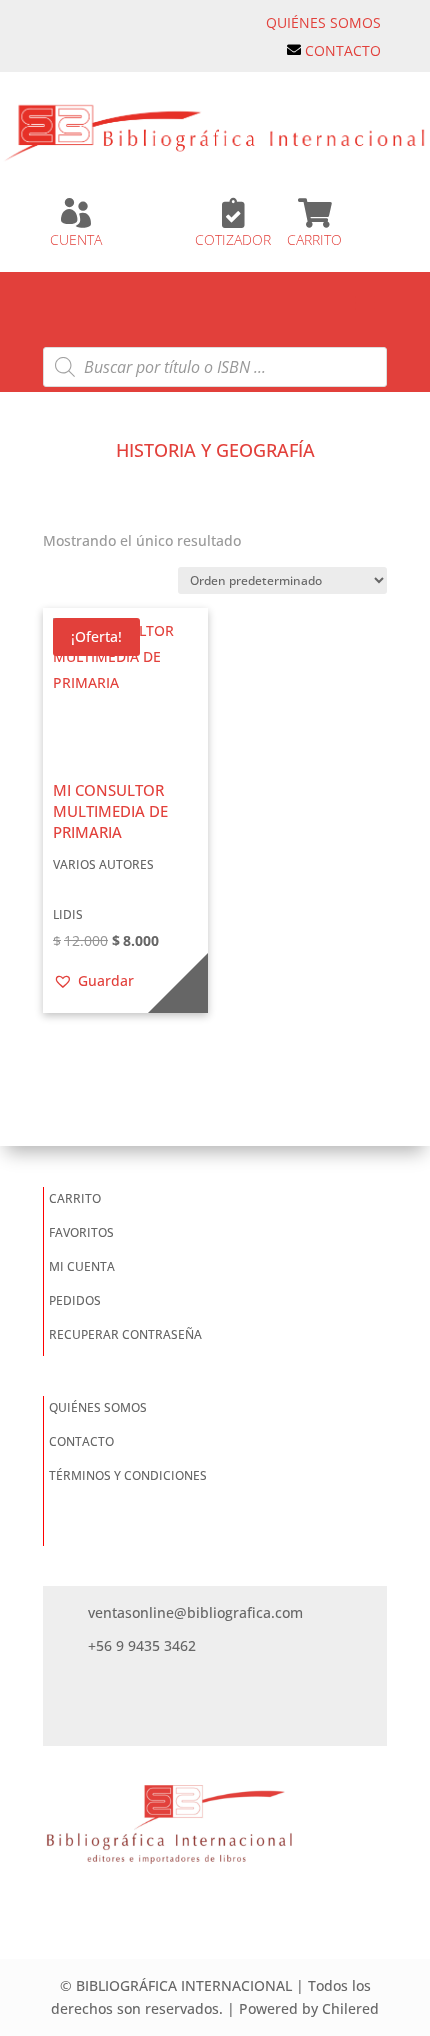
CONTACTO (343, 50)
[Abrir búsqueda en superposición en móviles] (215, 367)
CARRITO (314, 239)
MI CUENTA (82, 1266)
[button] (93, 981)
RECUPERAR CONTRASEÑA (125, 1334)
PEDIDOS (75, 1300)
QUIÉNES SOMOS (323, 22)
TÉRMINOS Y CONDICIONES (128, 1475)
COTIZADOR (233, 239)
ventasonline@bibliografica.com (195, 1612)
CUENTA (76, 239)
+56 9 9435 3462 (142, 1645)
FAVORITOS (81, 1232)
